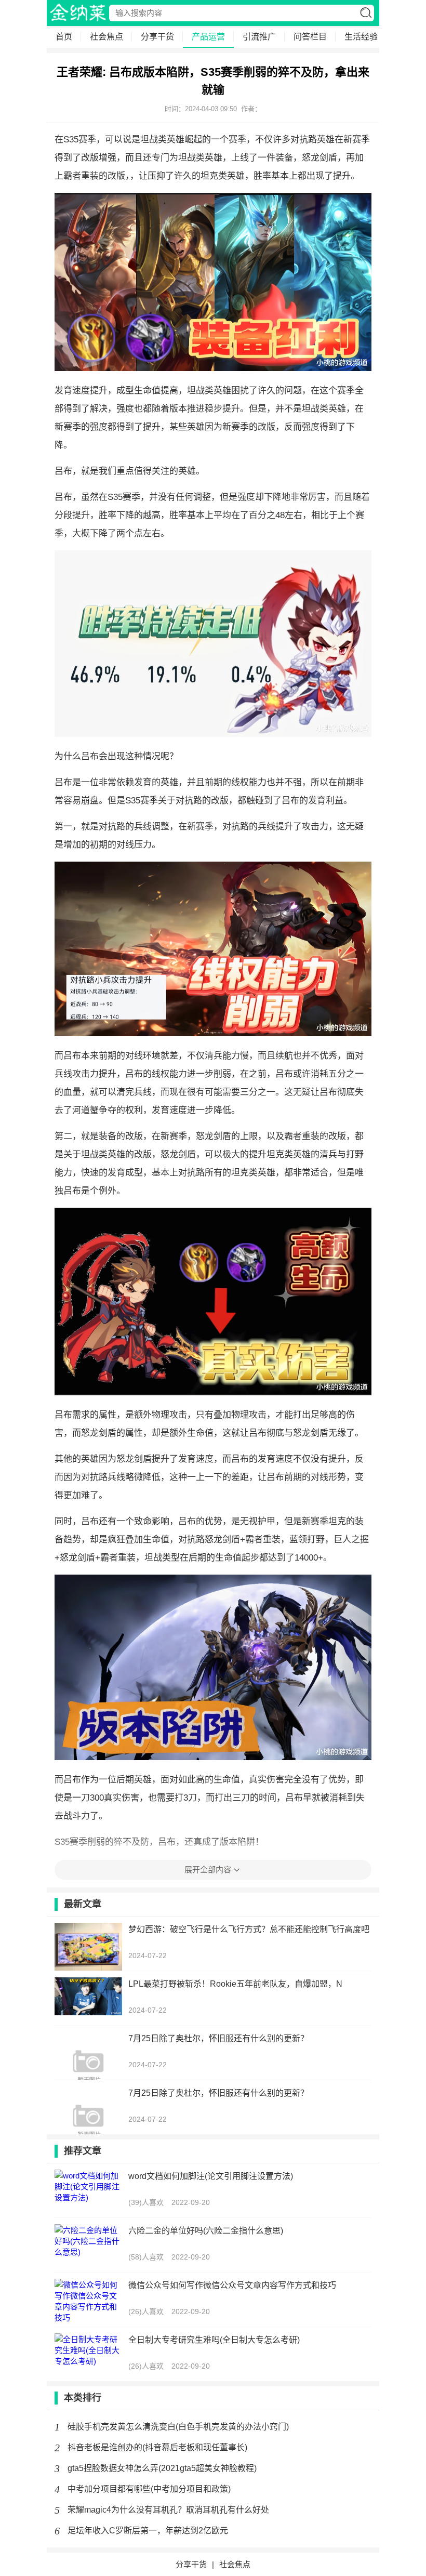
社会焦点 (106, 37)
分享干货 (157, 37)
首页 (64, 37)
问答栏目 (310, 37)
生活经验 (361, 37)
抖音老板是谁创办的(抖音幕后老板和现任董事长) (157, 2447)
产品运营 (208, 37)
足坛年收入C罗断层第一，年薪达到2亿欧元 (148, 2531)
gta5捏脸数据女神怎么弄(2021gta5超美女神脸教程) (162, 2468)
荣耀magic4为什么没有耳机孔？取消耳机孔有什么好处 (168, 2510)
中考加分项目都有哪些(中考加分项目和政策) (149, 2489)
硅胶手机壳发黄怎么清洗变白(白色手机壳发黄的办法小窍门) (178, 2427)
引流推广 (259, 37)
